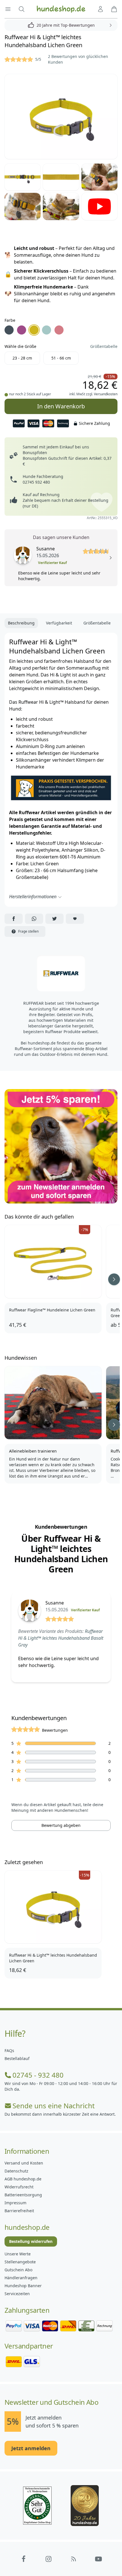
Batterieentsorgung (23, 2195)
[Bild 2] (23, 177)
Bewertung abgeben (61, 1825)
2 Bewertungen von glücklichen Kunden (78, 59)
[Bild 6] (61, 206)
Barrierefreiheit (19, 2211)
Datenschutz (16, 2171)
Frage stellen (28, 931)
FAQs (9, 2050)
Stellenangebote (20, 2262)
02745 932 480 (36, 482)
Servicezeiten (17, 2294)
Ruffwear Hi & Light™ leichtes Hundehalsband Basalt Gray (61, 1638)
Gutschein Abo (18, 2270)
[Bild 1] (61, 117)
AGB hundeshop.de (23, 2179)
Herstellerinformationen (33, 897)
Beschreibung (21, 623)
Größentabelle (104, 346)
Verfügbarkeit (59, 623)
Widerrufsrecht (19, 2187)
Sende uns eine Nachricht (54, 2106)
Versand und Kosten (24, 2163)
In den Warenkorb (61, 404)
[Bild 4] (99, 177)
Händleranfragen (21, 2278)
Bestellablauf (17, 2058)
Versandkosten (106, 394)
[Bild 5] (23, 206)
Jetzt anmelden (31, 2448)
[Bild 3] (61, 177)
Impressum (15, 2203)
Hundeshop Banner (23, 2286)
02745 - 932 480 (38, 2075)
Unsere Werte (18, 2254)
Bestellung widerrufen (31, 2241)
